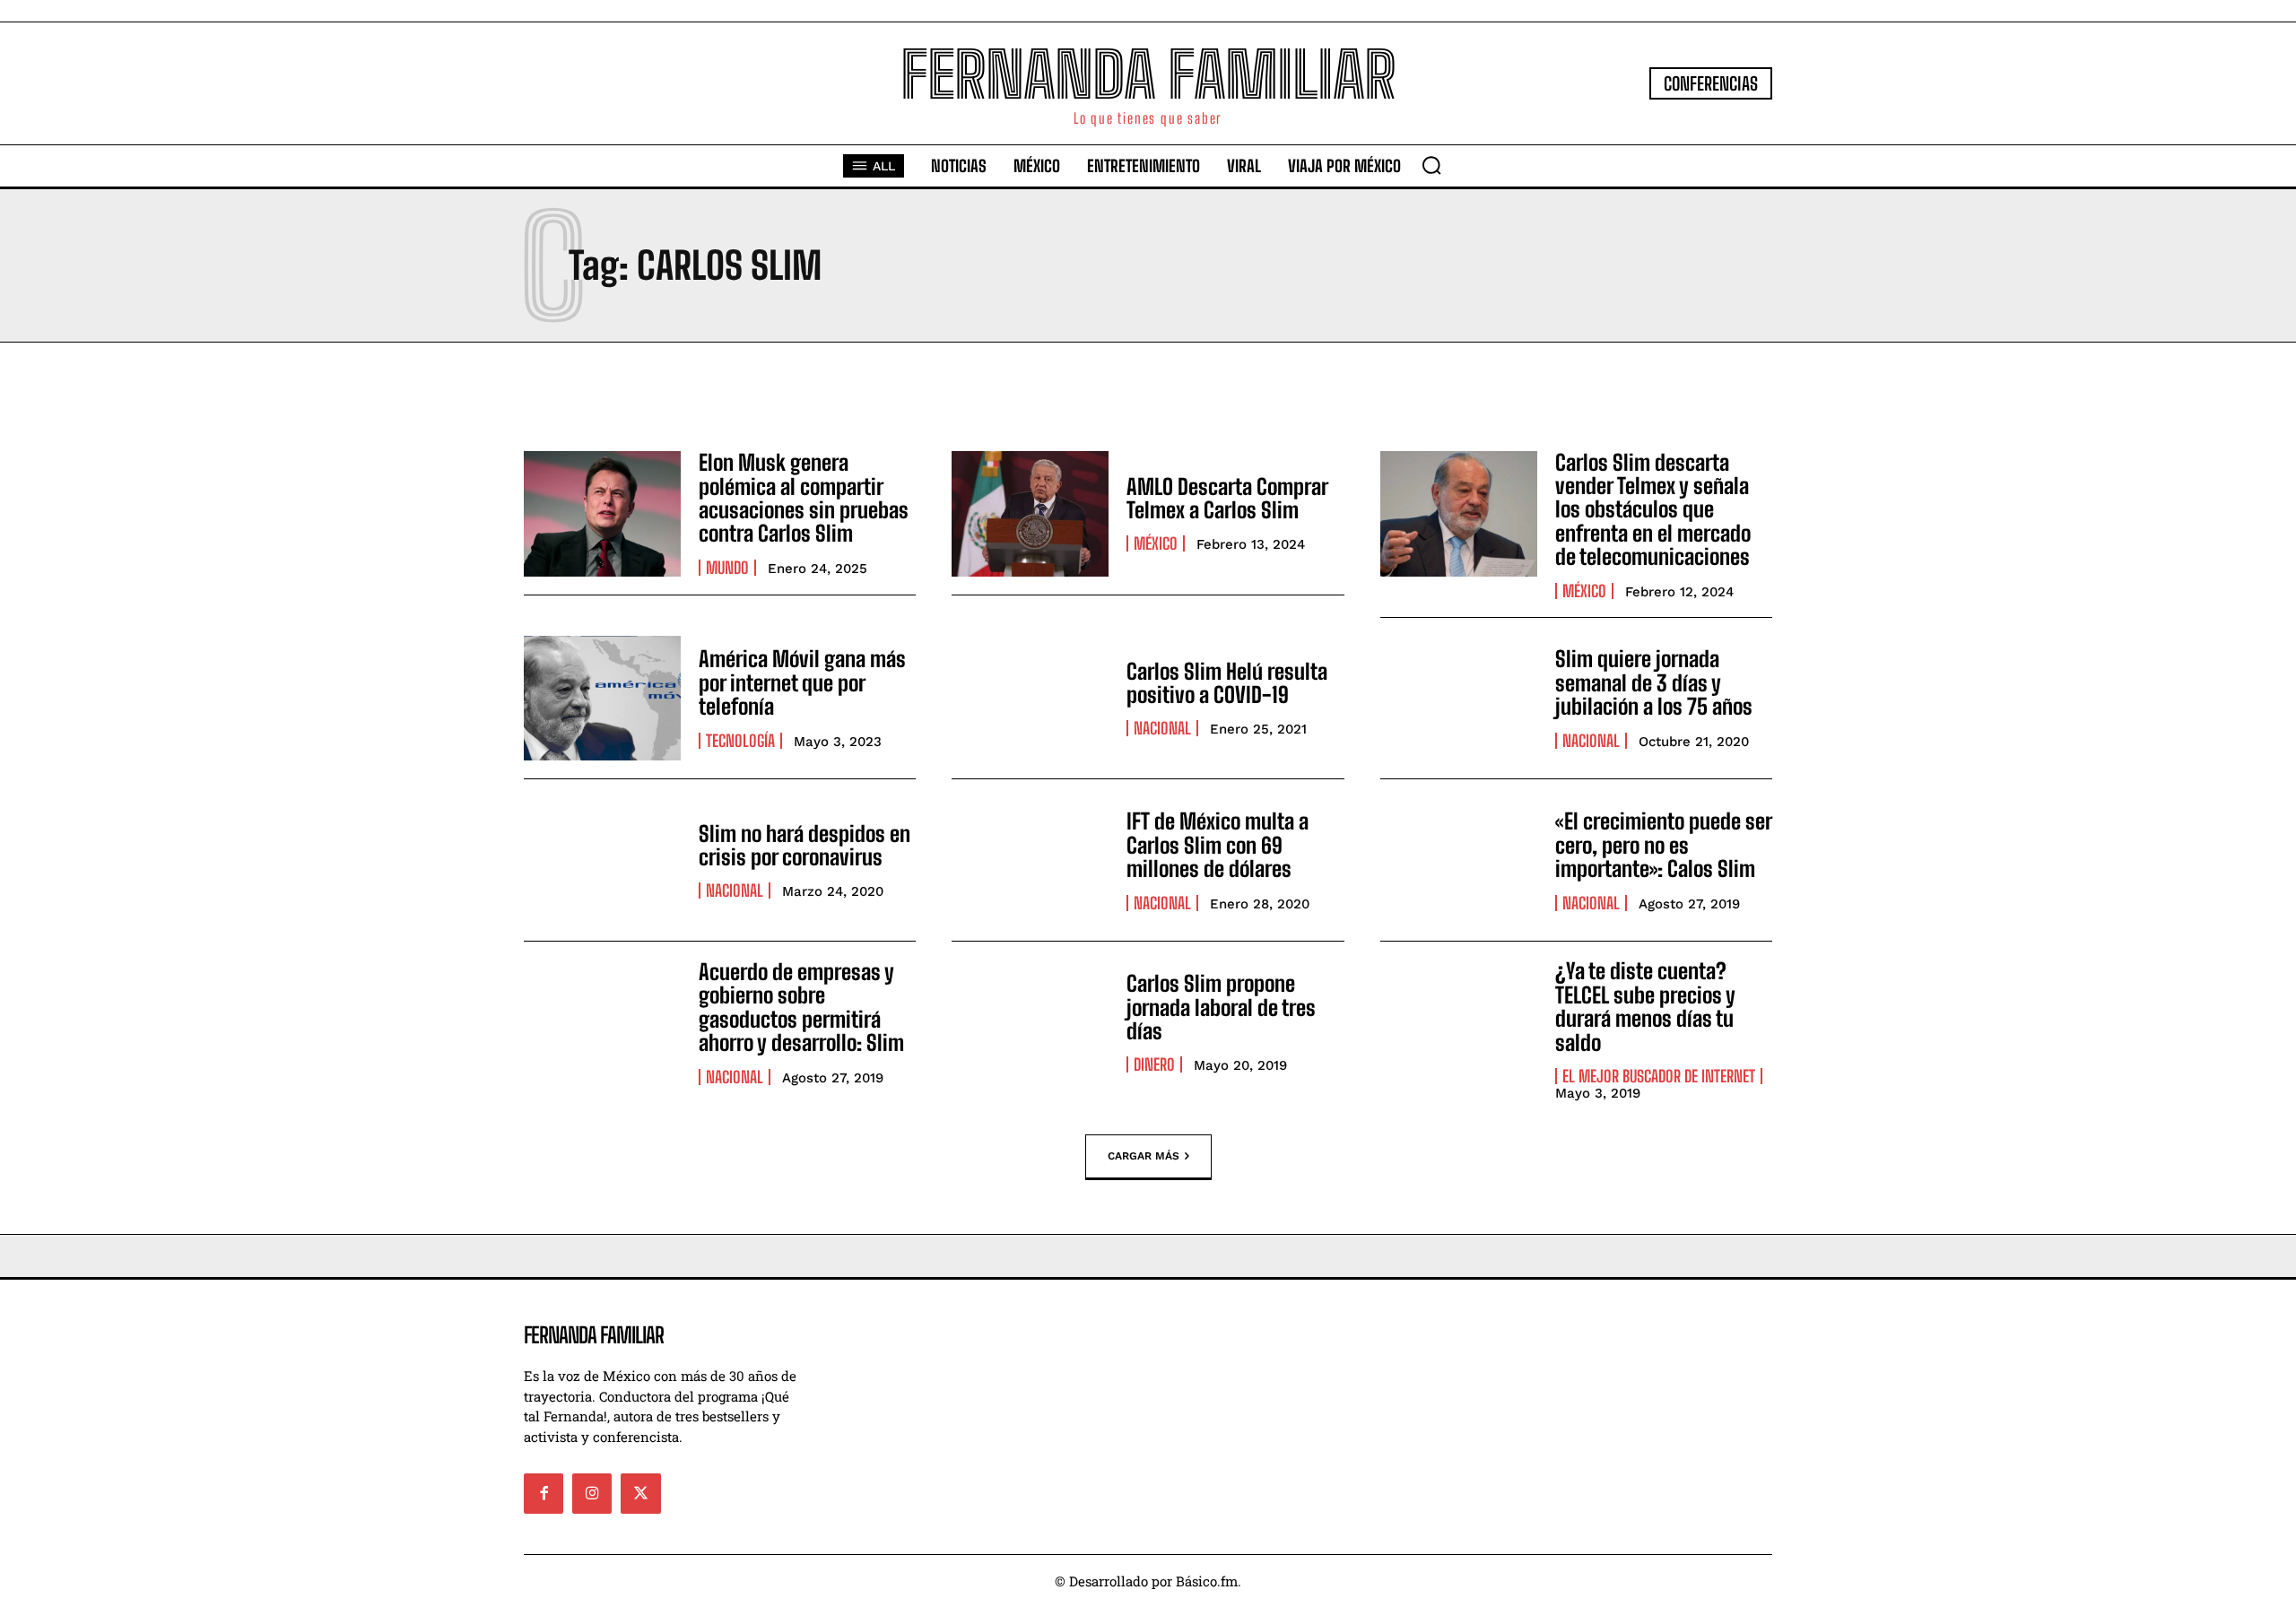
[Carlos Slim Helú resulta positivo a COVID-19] (1030, 699)
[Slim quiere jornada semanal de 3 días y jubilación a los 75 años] (1459, 699)
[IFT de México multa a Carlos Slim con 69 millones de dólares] (1030, 860)
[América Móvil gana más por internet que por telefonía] (602, 699)
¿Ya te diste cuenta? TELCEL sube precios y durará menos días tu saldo (1645, 1006)
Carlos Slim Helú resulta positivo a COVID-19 (1227, 683)
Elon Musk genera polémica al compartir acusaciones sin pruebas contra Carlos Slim (804, 498)
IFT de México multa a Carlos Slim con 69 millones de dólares (1218, 845)
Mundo (727, 568)
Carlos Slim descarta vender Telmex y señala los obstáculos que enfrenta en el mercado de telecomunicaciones (1653, 510)
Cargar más (1144, 1156)
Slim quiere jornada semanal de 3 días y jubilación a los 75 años (1654, 682)
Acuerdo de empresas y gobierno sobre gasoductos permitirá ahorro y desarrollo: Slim (801, 1007)
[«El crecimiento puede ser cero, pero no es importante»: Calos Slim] (1459, 860)
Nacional (1162, 728)
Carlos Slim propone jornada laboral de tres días (1221, 1007)
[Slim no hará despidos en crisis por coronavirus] (602, 860)
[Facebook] (544, 1493)
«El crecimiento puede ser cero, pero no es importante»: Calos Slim (1664, 845)
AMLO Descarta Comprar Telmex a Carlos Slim (1227, 498)
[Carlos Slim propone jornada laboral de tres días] (1030, 1022)
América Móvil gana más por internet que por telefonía (802, 682)
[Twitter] (640, 1493)
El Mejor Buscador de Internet (1659, 1076)
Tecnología (740, 741)
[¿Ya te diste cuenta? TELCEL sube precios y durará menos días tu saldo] (1459, 1022)
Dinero (1154, 1064)
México (1156, 543)
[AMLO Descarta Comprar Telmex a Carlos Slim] (1030, 514)
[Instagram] (592, 1493)
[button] (1431, 165)
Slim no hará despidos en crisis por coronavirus (804, 845)
